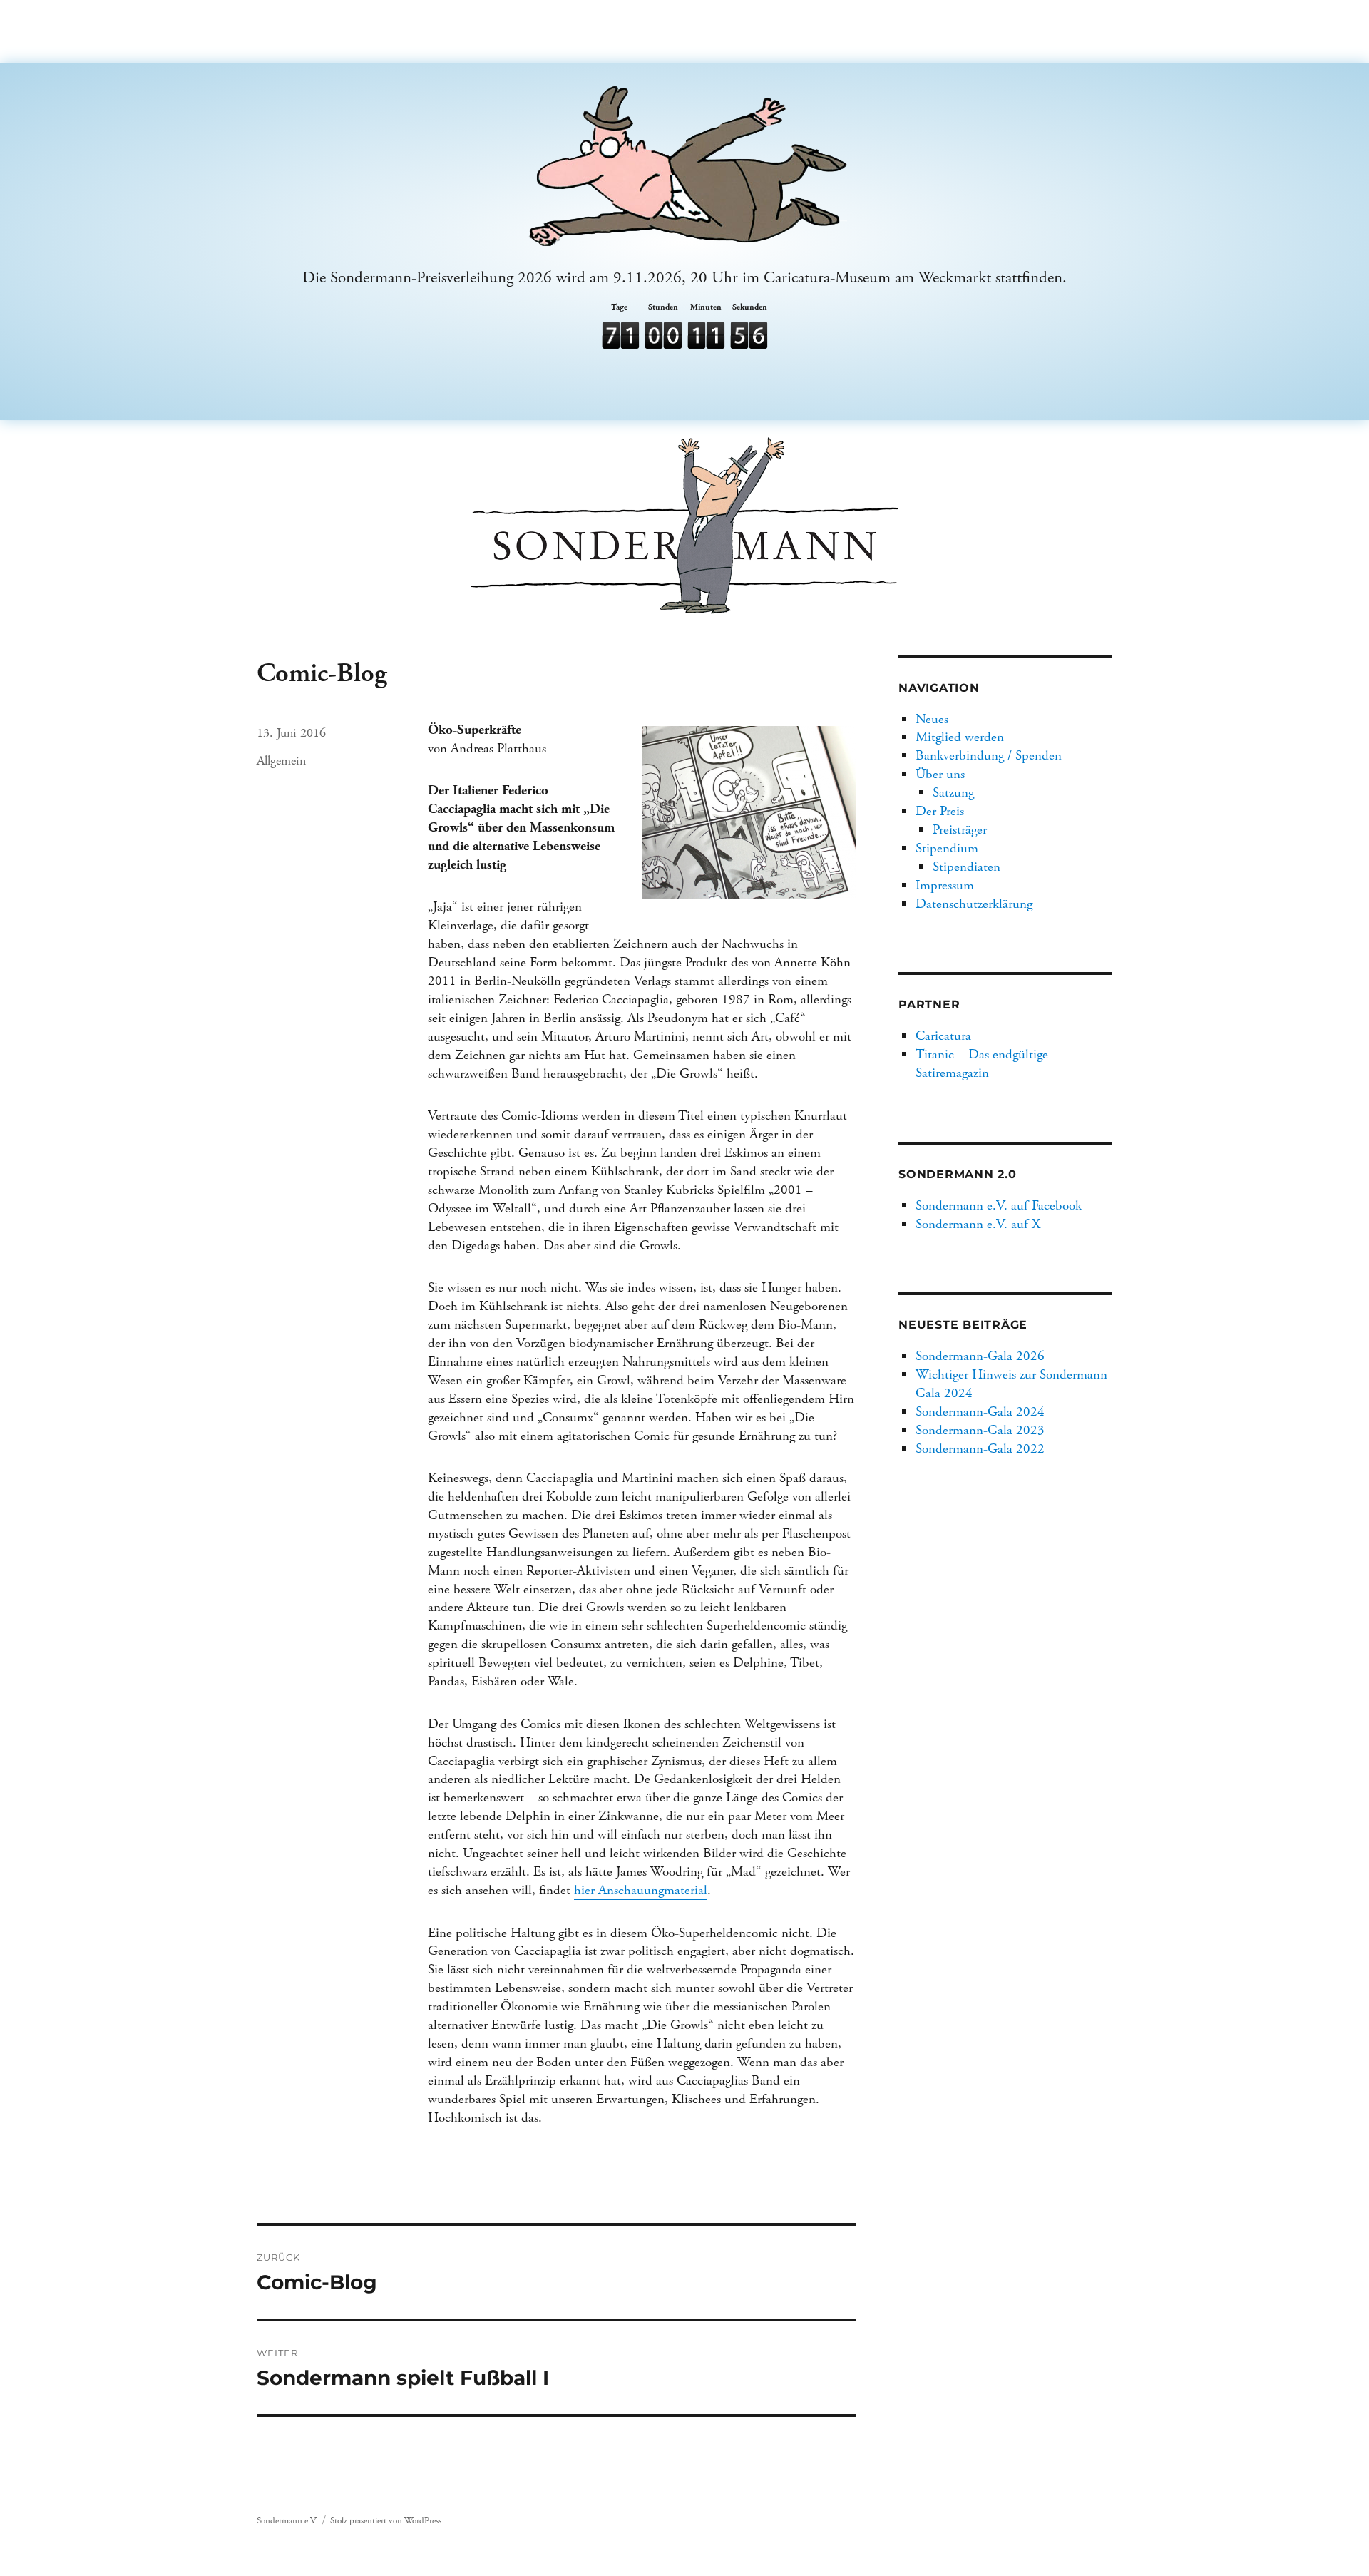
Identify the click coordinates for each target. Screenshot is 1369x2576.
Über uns (940, 774)
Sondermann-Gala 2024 (980, 1412)
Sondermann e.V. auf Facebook (999, 1206)
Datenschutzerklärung (974, 904)
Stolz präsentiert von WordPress (386, 2521)
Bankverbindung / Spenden (989, 756)
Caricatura (943, 1036)
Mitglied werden (960, 737)
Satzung (953, 793)
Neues (932, 719)
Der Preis (940, 811)
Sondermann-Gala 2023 (980, 1430)
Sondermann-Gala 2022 (980, 1449)
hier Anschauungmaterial (641, 1890)
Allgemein (281, 761)
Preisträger (960, 830)
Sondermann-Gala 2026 (980, 1356)
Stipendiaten (966, 867)
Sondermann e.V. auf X (978, 1224)
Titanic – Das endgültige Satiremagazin (982, 1064)
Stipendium (947, 848)
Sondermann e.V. (287, 2521)
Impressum (945, 885)
